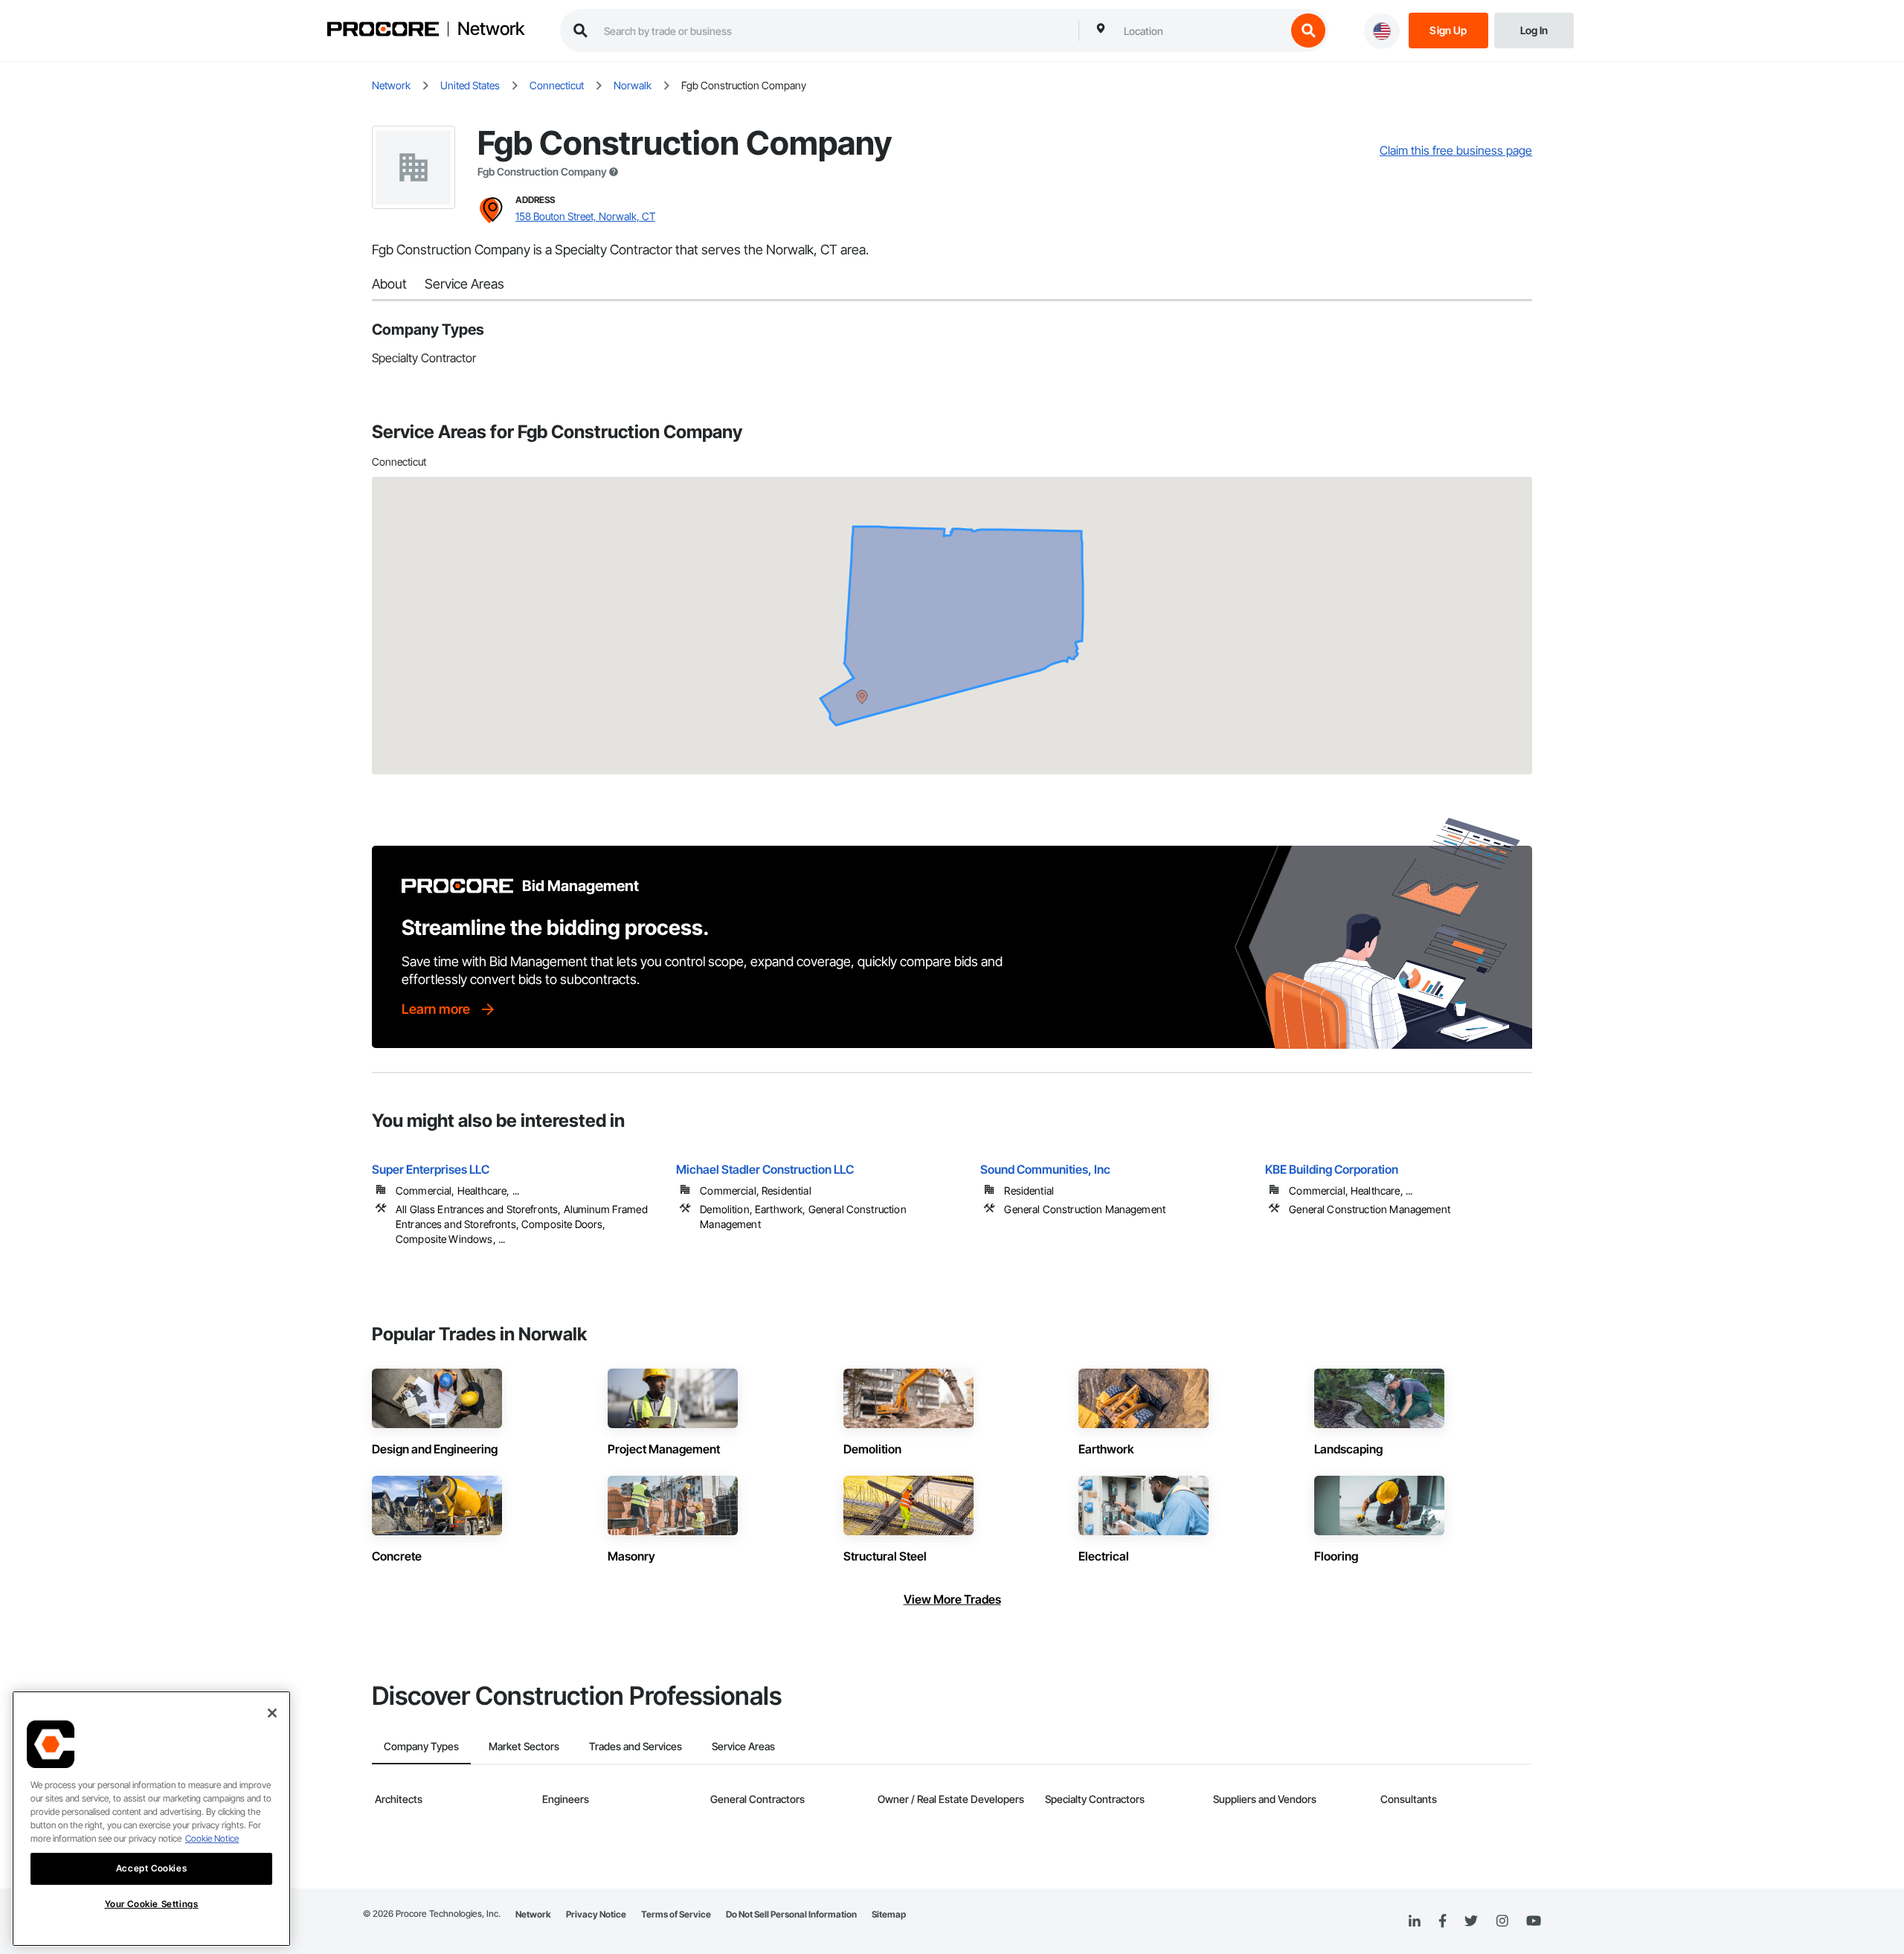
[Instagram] (1502, 1922)
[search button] (1308, 30)
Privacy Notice (596, 1914)
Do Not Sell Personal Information (791, 1914)
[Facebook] (1443, 1922)
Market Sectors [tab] (524, 1746)
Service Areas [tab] (743, 1746)
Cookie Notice (212, 1838)
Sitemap (889, 1914)
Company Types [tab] (421, 1746)
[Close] (272, 1713)
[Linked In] (1415, 1921)
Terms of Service (676, 1914)
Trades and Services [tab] (636, 1746)
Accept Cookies (151, 1868)
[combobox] (1201, 30)
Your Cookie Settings (152, 1904)
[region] (151, 1819)
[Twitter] (1471, 1921)
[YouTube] (1534, 1921)
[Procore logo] (383, 31)
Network (491, 29)
